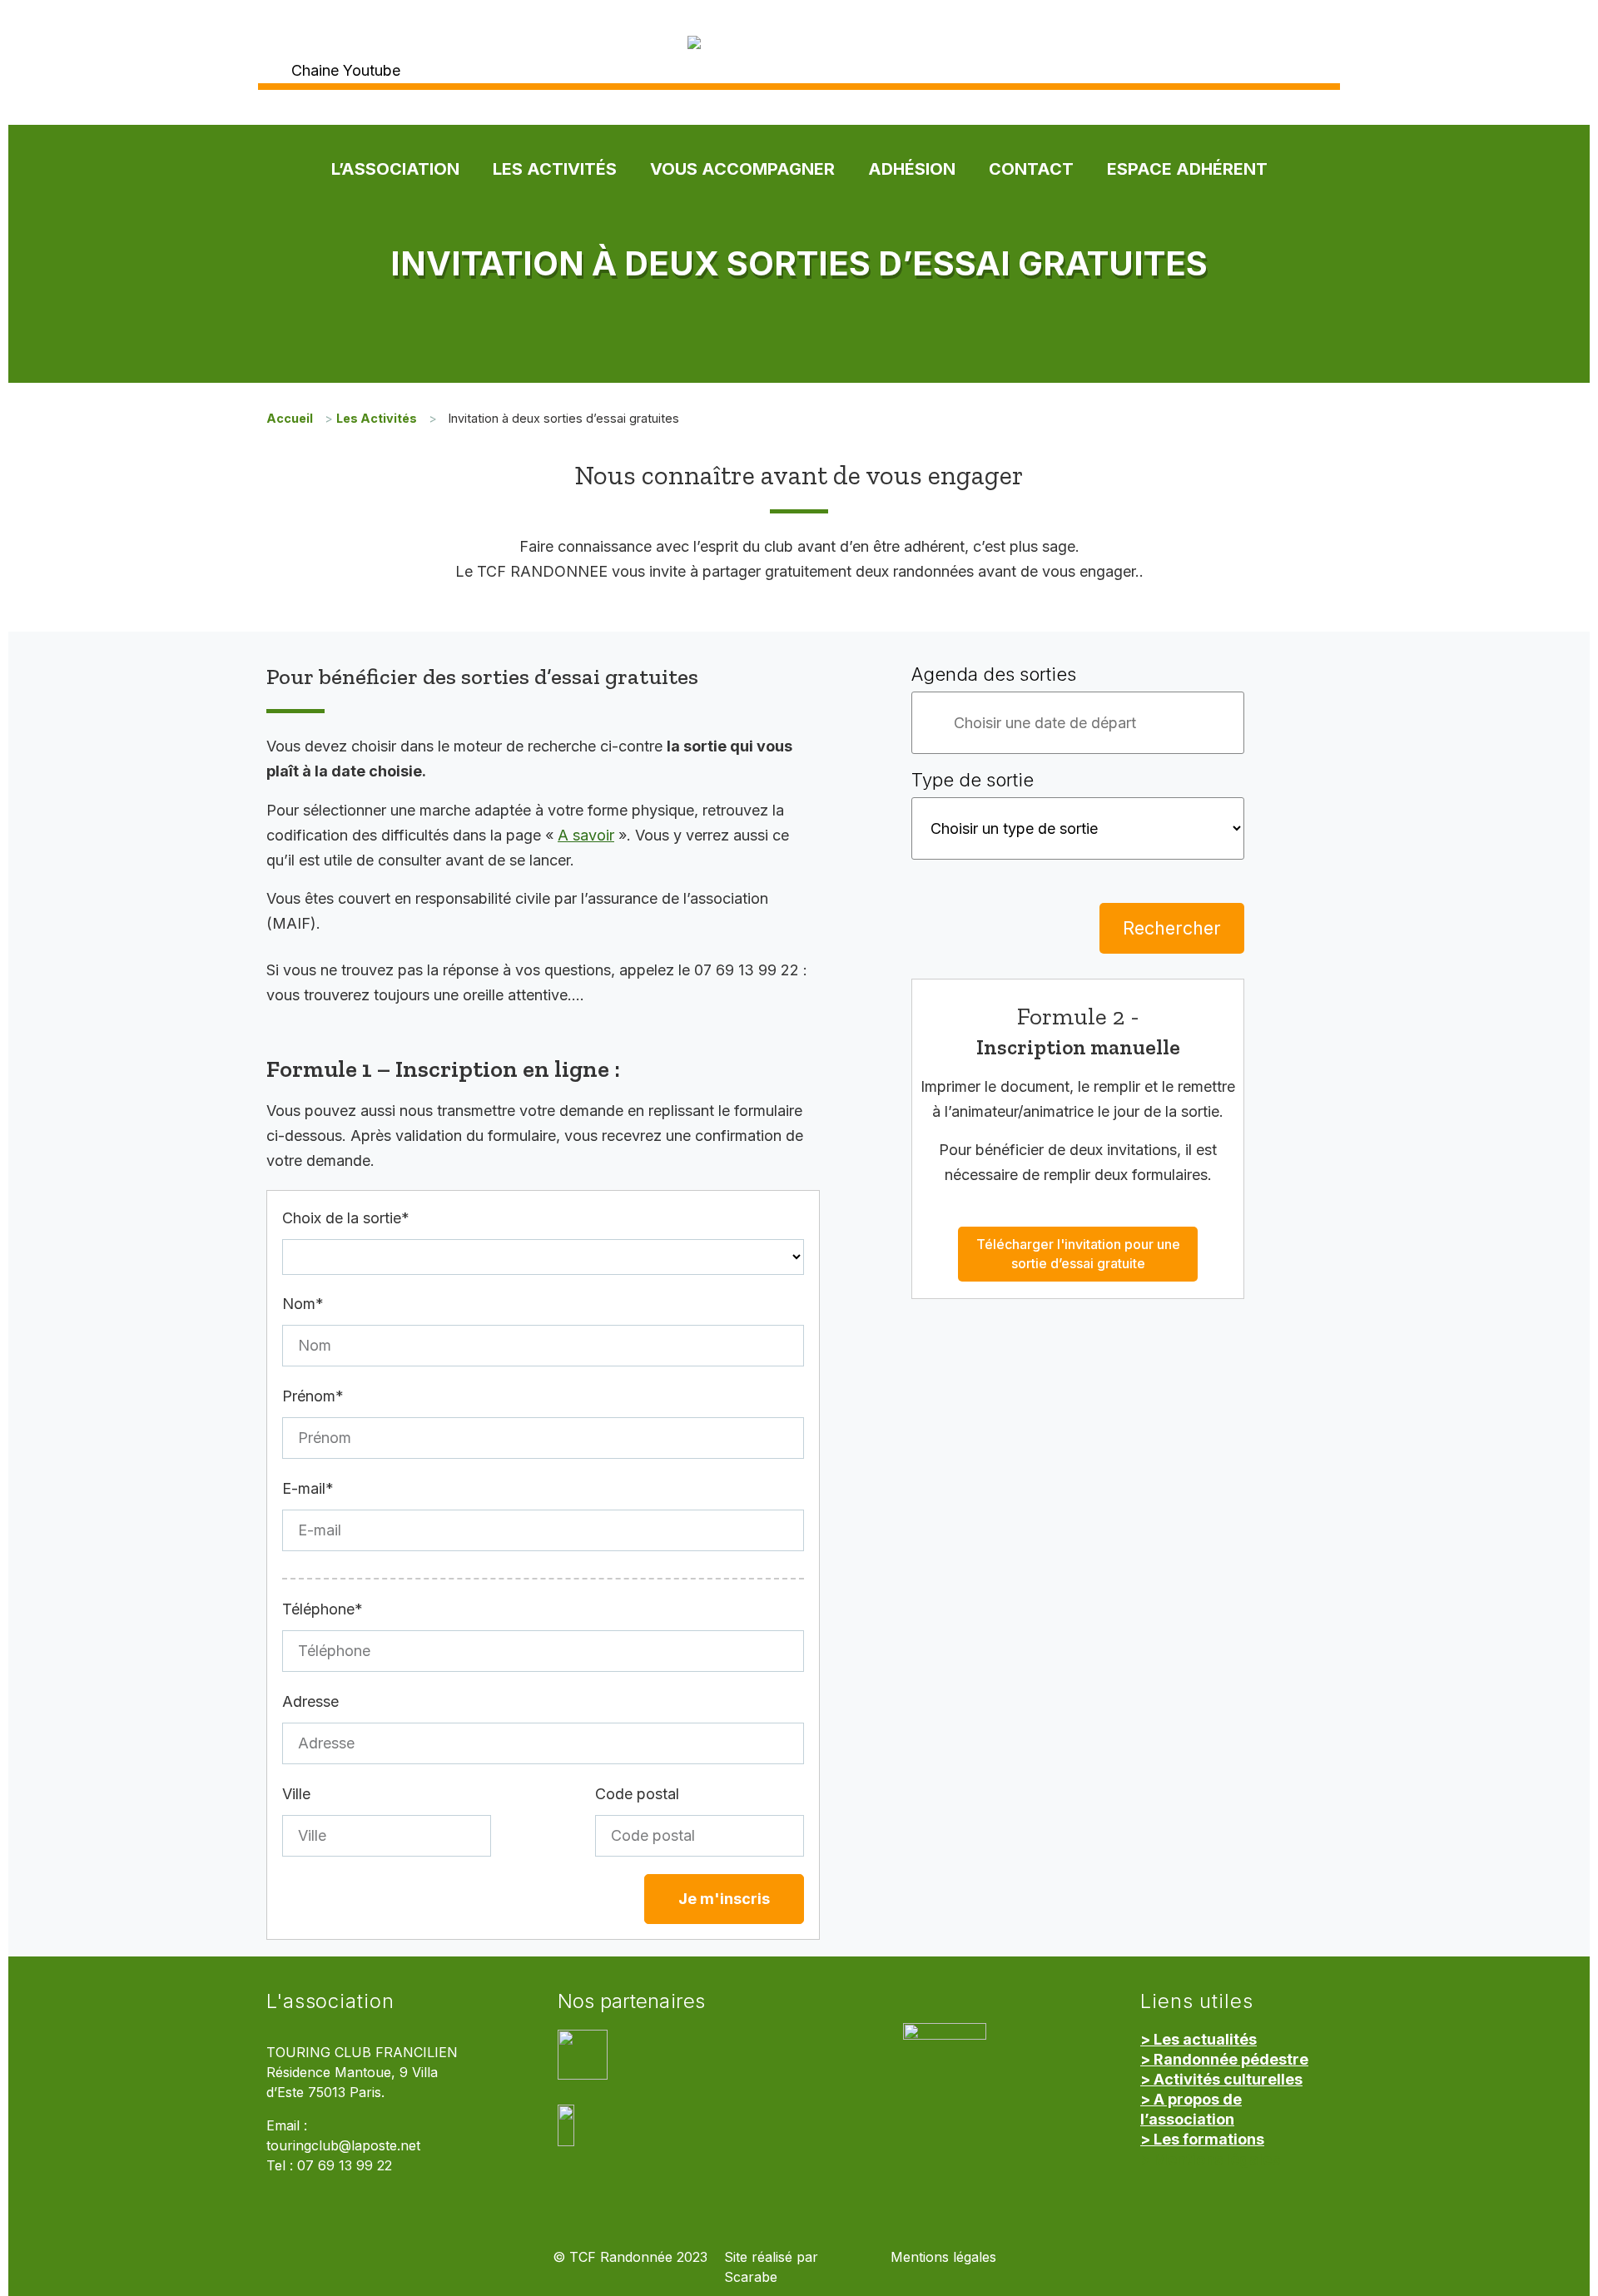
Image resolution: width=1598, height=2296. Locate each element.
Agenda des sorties (994, 674)
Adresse (310, 1701)
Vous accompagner (742, 169)
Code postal (637, 1794)
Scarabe (751, 2277)
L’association (395, 169)
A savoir (586, 835)
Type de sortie (973, 780)
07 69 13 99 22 (345, 2166)
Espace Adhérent (1187, 169)
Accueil (290, 418)
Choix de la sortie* (346, 1218)
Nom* (303, 1304)
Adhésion (912, 169)
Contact (1031, 169)
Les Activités (555, 169)
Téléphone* (323, 1609)
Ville (296, 1794)
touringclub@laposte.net (343, 2146)
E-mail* (308, 1488)
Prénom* (313, 1396)
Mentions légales (943, 2257)
